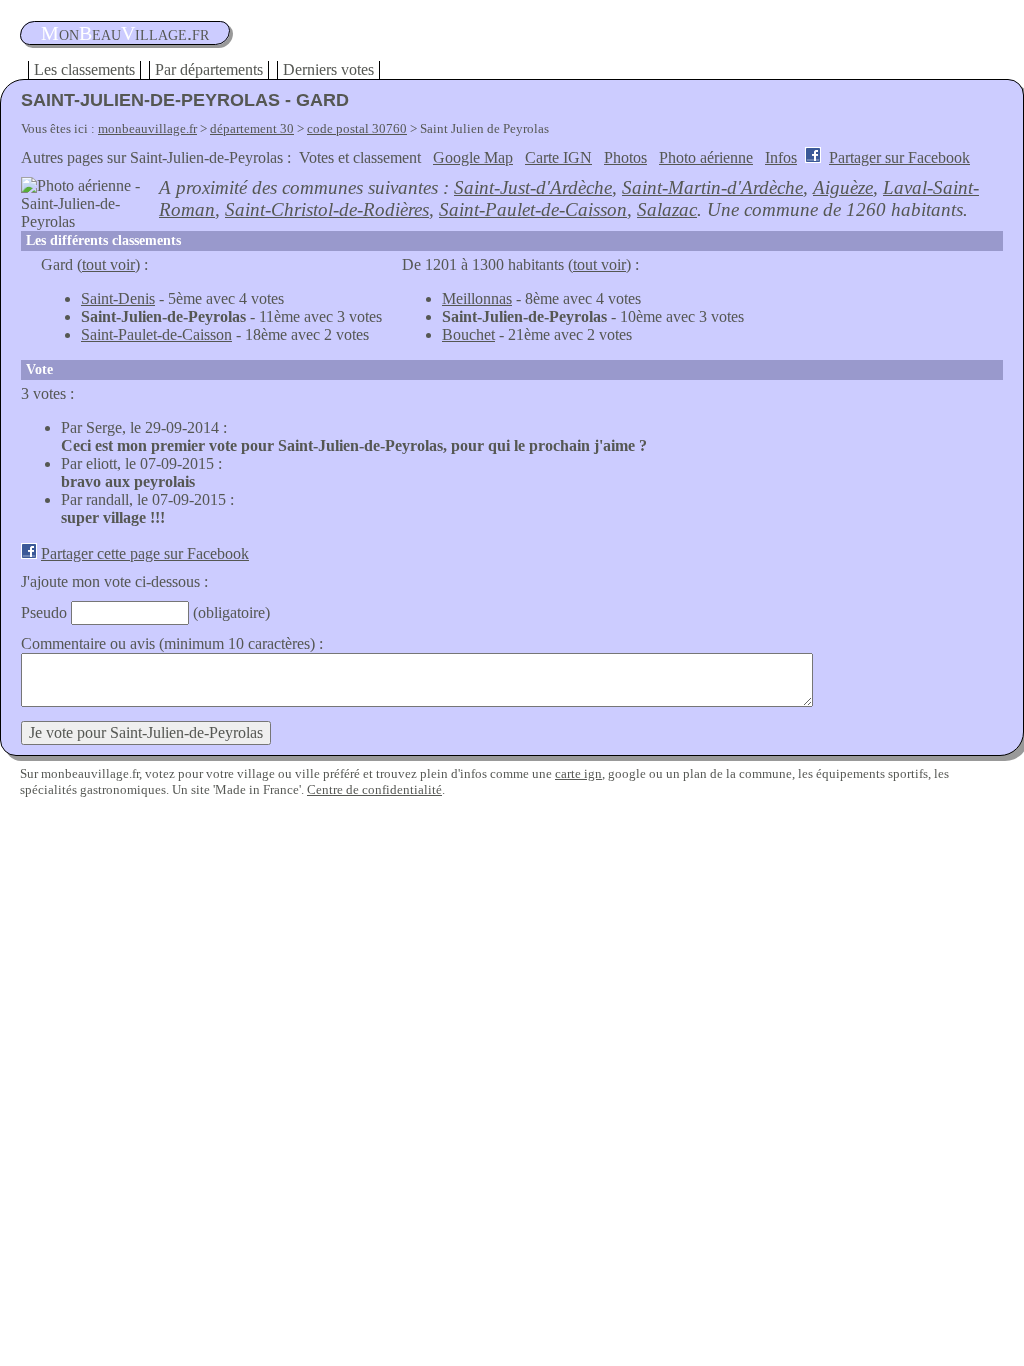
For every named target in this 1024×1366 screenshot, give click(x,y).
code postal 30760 (357, 128)
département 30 (252, 128)
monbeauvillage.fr (147, 128)
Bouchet (468, 334)
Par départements (209, 69)
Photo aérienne (706, 157)
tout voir (108, 264)
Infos (781, 157)
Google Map (473, 157)
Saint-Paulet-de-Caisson (533, 209)
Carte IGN (558, 157)
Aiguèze (843, 187)
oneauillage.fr (125, 33)
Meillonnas (477, 298)
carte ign (578, 773)
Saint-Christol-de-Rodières (327, 209)
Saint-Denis (118, 298)
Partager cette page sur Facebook (145, 553)
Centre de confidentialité (374, 789)
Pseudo (44, 612)
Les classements (84, 69)
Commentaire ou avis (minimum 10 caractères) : (172, 643)
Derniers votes (328, 69)
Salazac (667, 209)
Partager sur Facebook (899, 157)
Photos (625, 157)
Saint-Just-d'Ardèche (533, 187)
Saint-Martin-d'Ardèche (712, 187)
